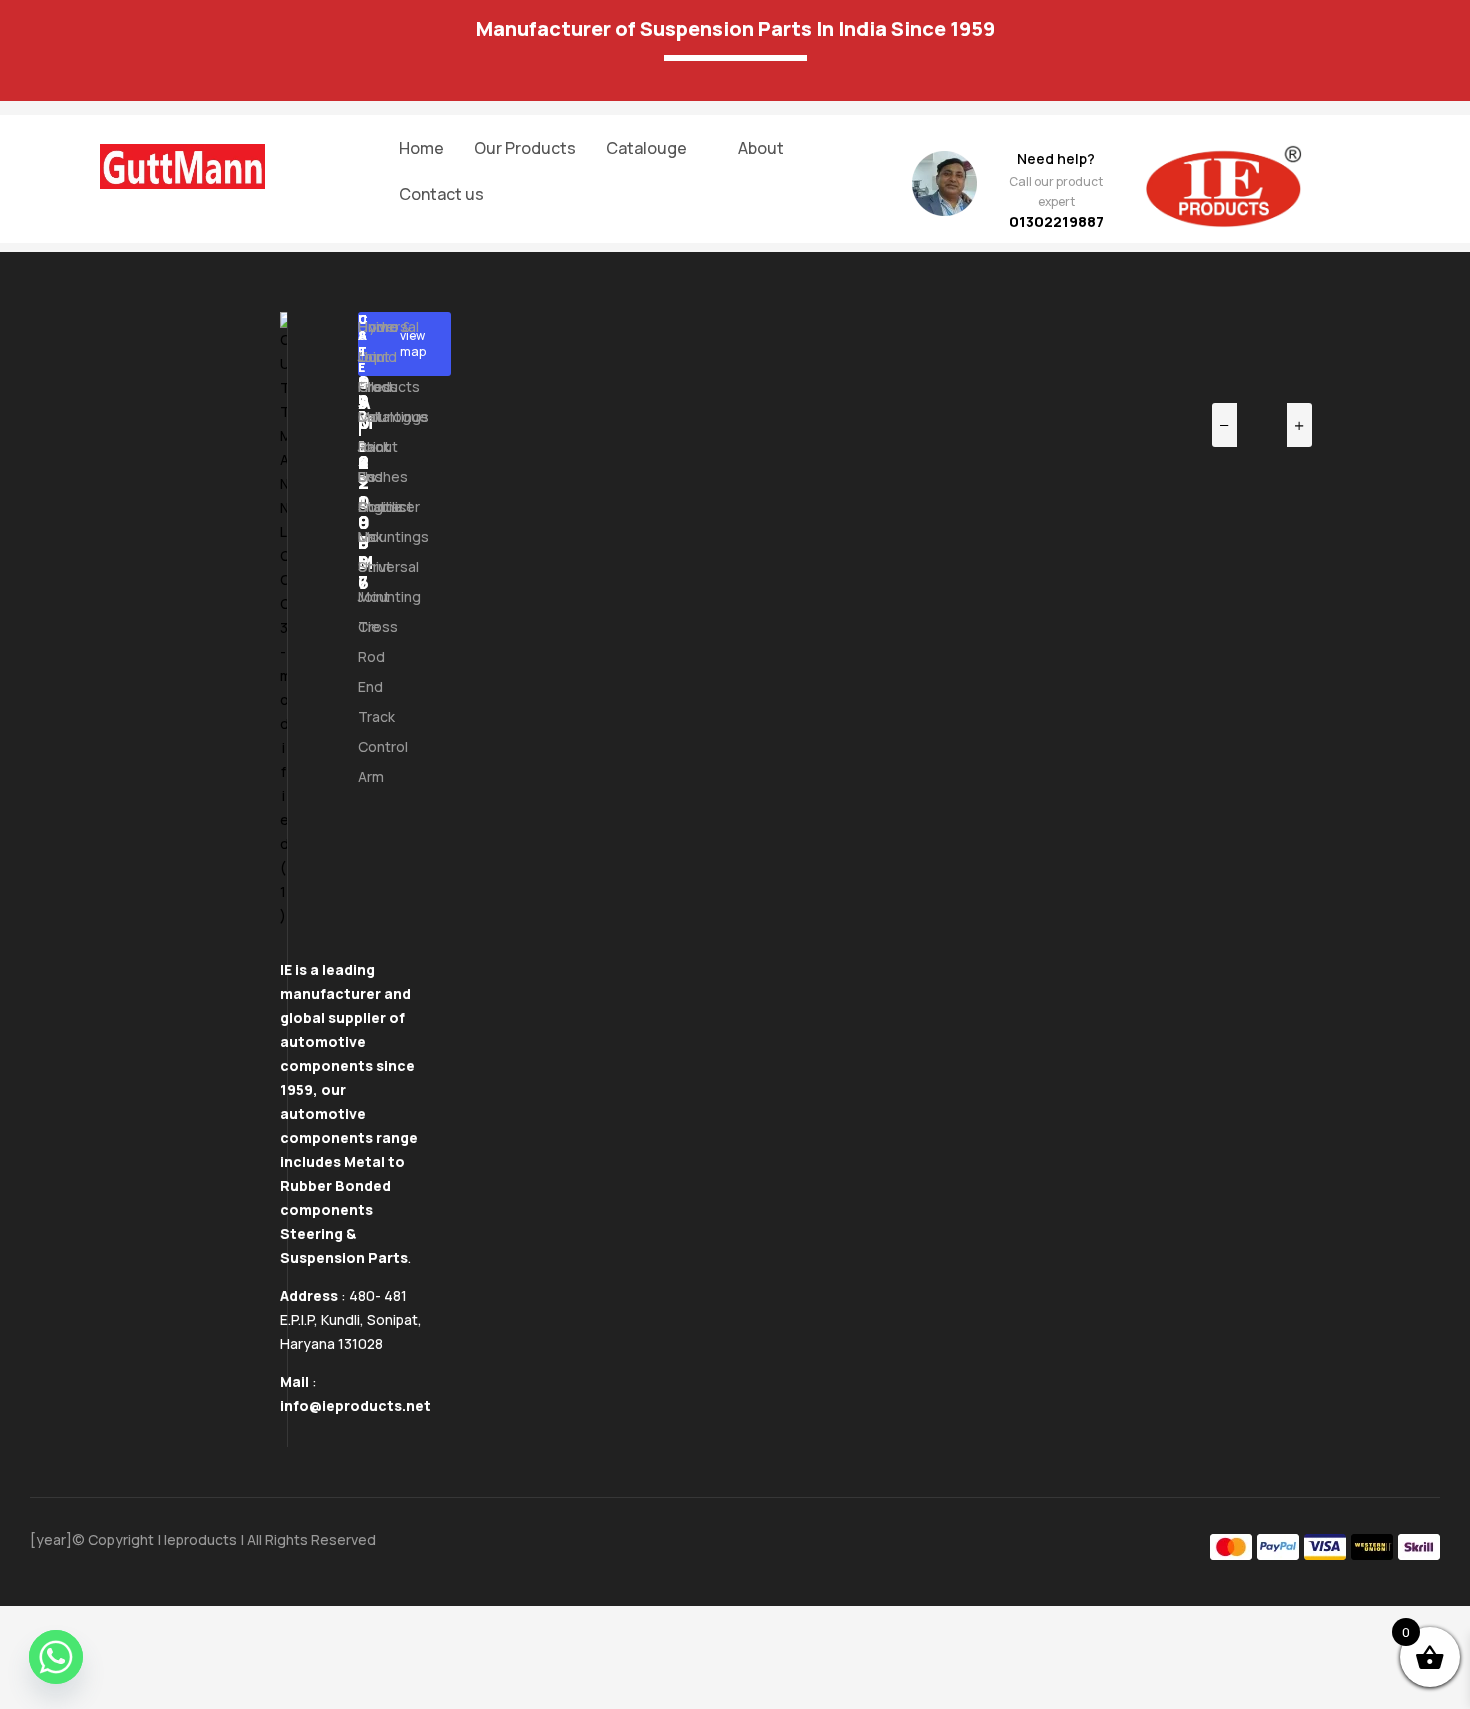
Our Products (525, 148)
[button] (657, 148)
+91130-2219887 (364, 452)
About (761, 148)
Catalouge (646, 148)
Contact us (441, 194)
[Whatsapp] (56, 1657)
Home (421, 148)
